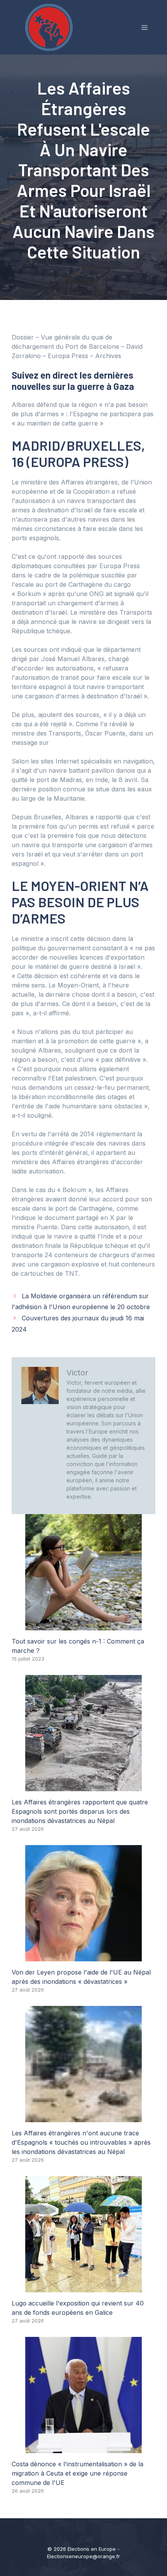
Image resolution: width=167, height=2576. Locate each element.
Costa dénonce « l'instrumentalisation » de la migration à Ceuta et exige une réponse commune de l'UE (77, 2473)
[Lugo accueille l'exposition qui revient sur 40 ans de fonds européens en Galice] (83, 2288)
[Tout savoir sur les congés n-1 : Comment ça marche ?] (83, 1626)
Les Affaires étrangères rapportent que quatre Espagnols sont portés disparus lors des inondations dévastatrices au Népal (80, 1811)
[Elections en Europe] (50, 27)
